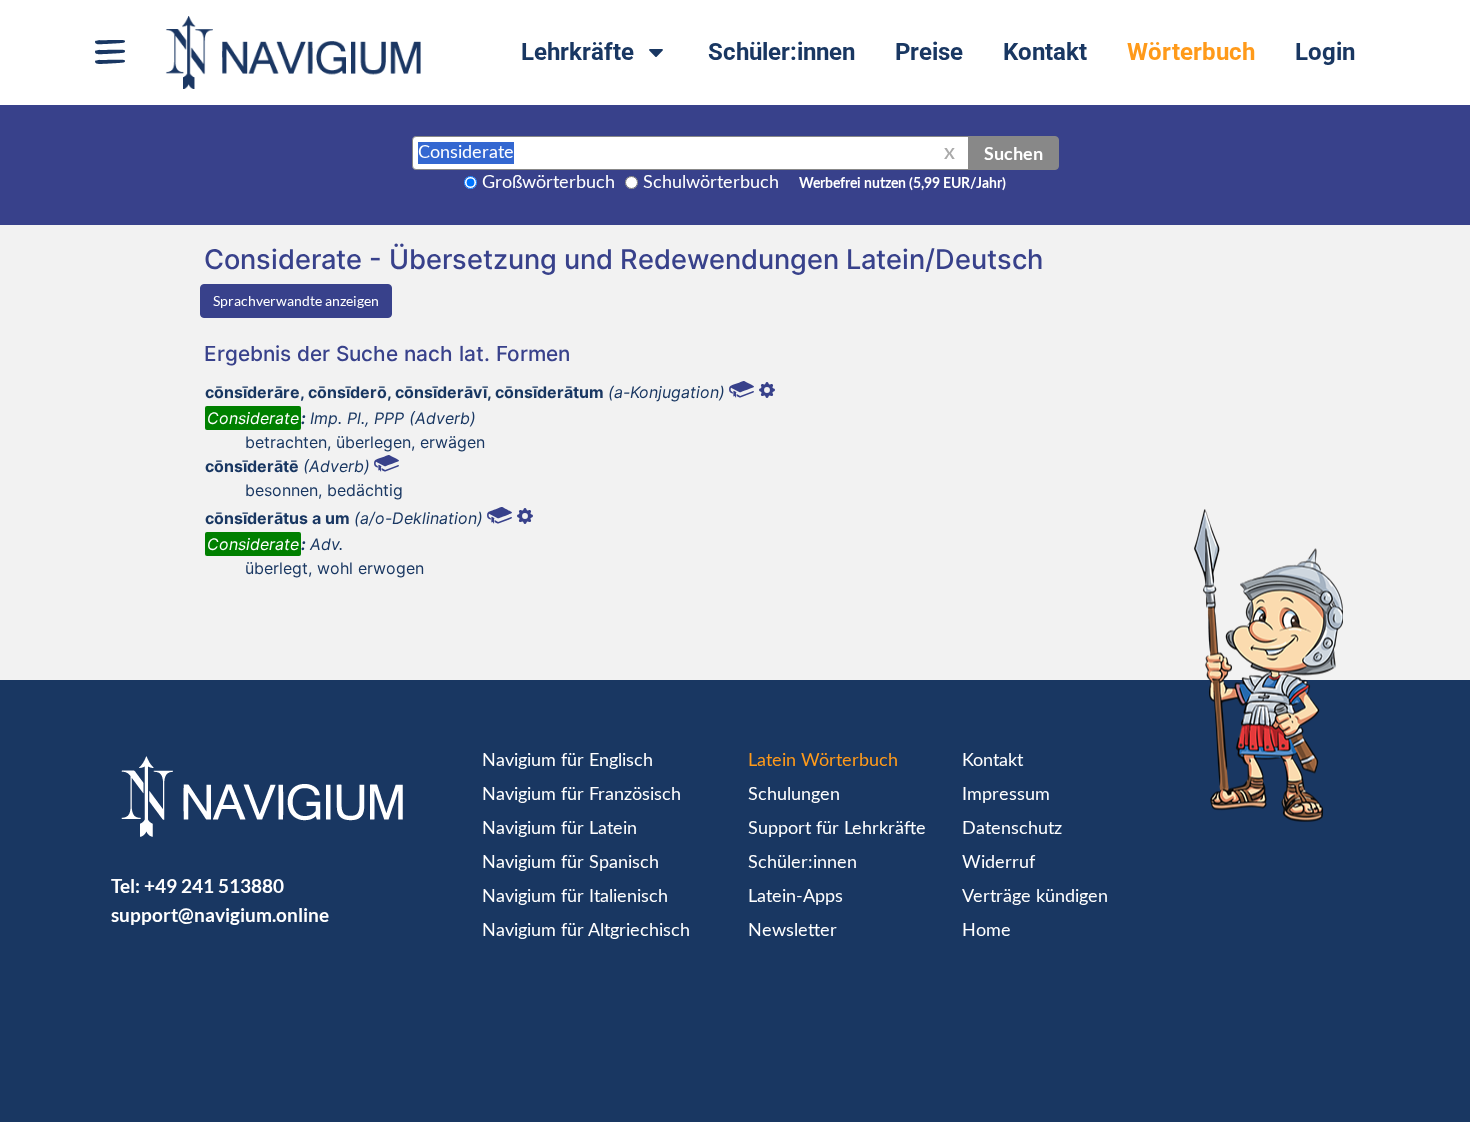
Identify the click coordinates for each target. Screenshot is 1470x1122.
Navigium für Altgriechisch (586, 931)
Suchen (1013, 153)
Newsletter (792, 931)
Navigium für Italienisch (575, 897)
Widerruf (998, 863)
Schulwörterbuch (711, 183)
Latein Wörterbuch (823, 761)
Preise (929, 52)
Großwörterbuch (548, 183)
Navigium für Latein (559, 829)
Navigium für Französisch (581, 795)
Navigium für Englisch (567, 761)
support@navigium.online (220, 914)
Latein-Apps (795, 897)
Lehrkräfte (577, 52)
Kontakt (1045, 52)
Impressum (1006, 795)
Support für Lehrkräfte (837, 829)
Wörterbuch (1191, 52)
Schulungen (794, 795)
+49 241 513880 (214, 885)
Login (1325, 52)
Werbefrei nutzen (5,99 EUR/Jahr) (902, 184)
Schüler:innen (781, 52)
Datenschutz (1012, 829)
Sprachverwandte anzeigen (296, 300)
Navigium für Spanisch (570, 863)
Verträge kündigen (1035, 897)
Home (986, 931)
